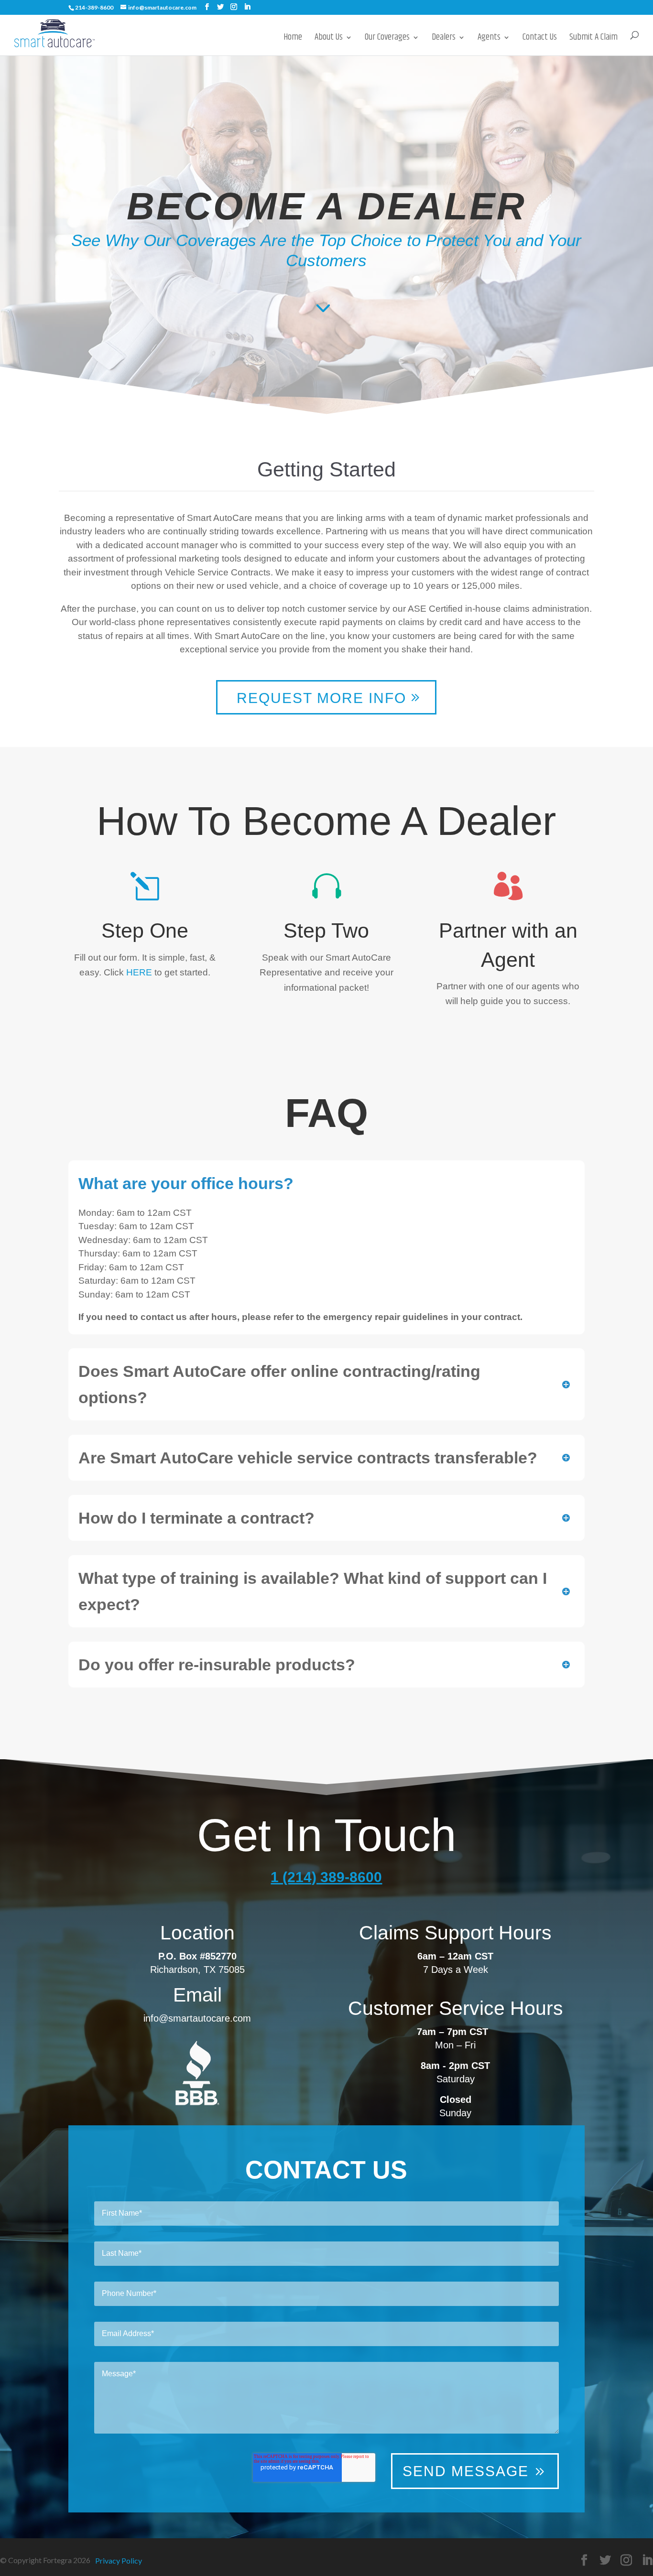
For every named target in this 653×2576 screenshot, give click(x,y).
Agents (489, 39)
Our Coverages (387, 39)
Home (293, 39)
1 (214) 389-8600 (326, 1877)
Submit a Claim (593, 39)
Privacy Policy (119, 2560)
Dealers (444, 39)
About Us (329, 39)
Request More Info (321, 698)
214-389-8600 (94, 7)
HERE (140, 972)
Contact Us (540, 39)
